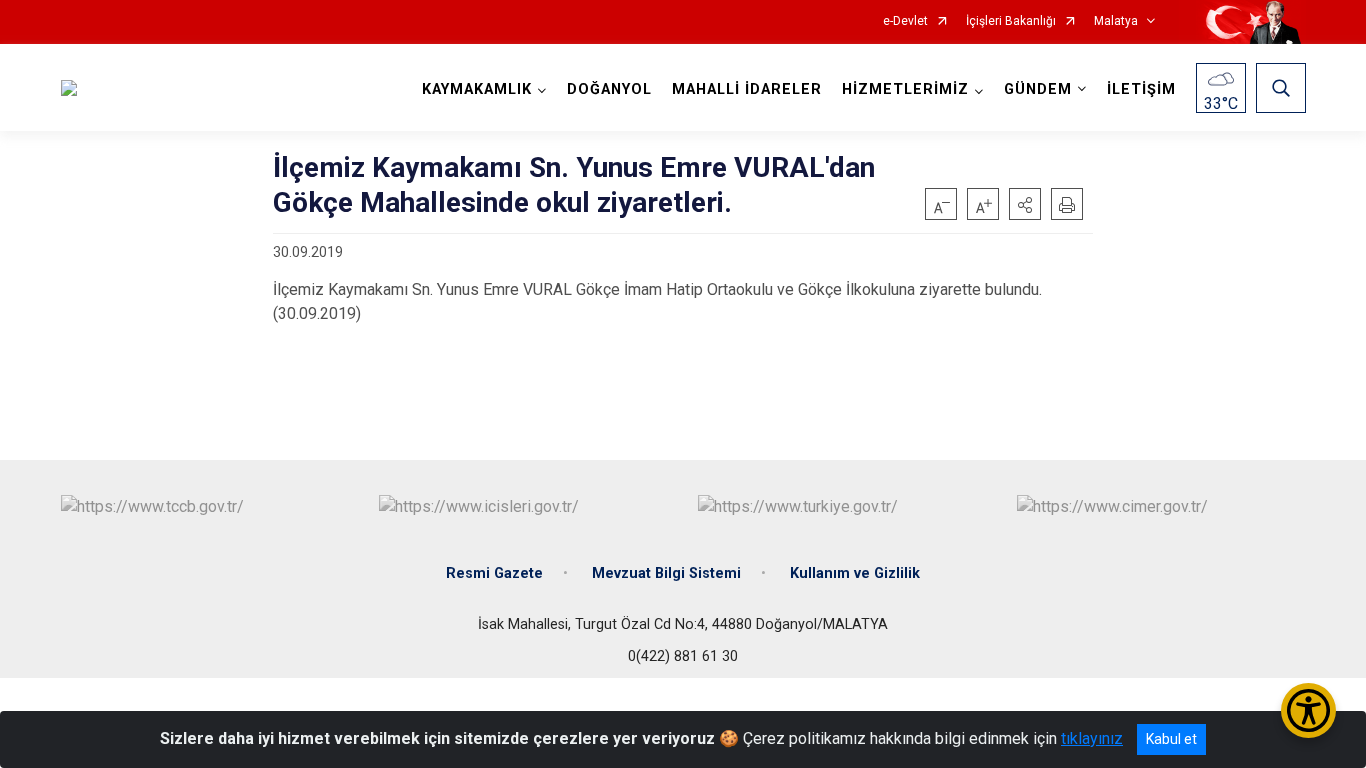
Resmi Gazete (494, 573)
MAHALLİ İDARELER (747, 89)
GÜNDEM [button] (1038, 89)
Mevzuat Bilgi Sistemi (666, 573)
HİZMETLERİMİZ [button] (905, 89)
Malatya (1116, 21)
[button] (1025, 204)
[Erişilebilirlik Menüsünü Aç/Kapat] (1308, 710)
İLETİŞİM (1141, 89)
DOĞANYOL (609, 89)
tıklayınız (1092, 738)
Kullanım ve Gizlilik (855, 573)
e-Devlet (905, 21)
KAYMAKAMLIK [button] (477, 89)
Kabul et (1171, 739)
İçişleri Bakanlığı (1011, 21)
